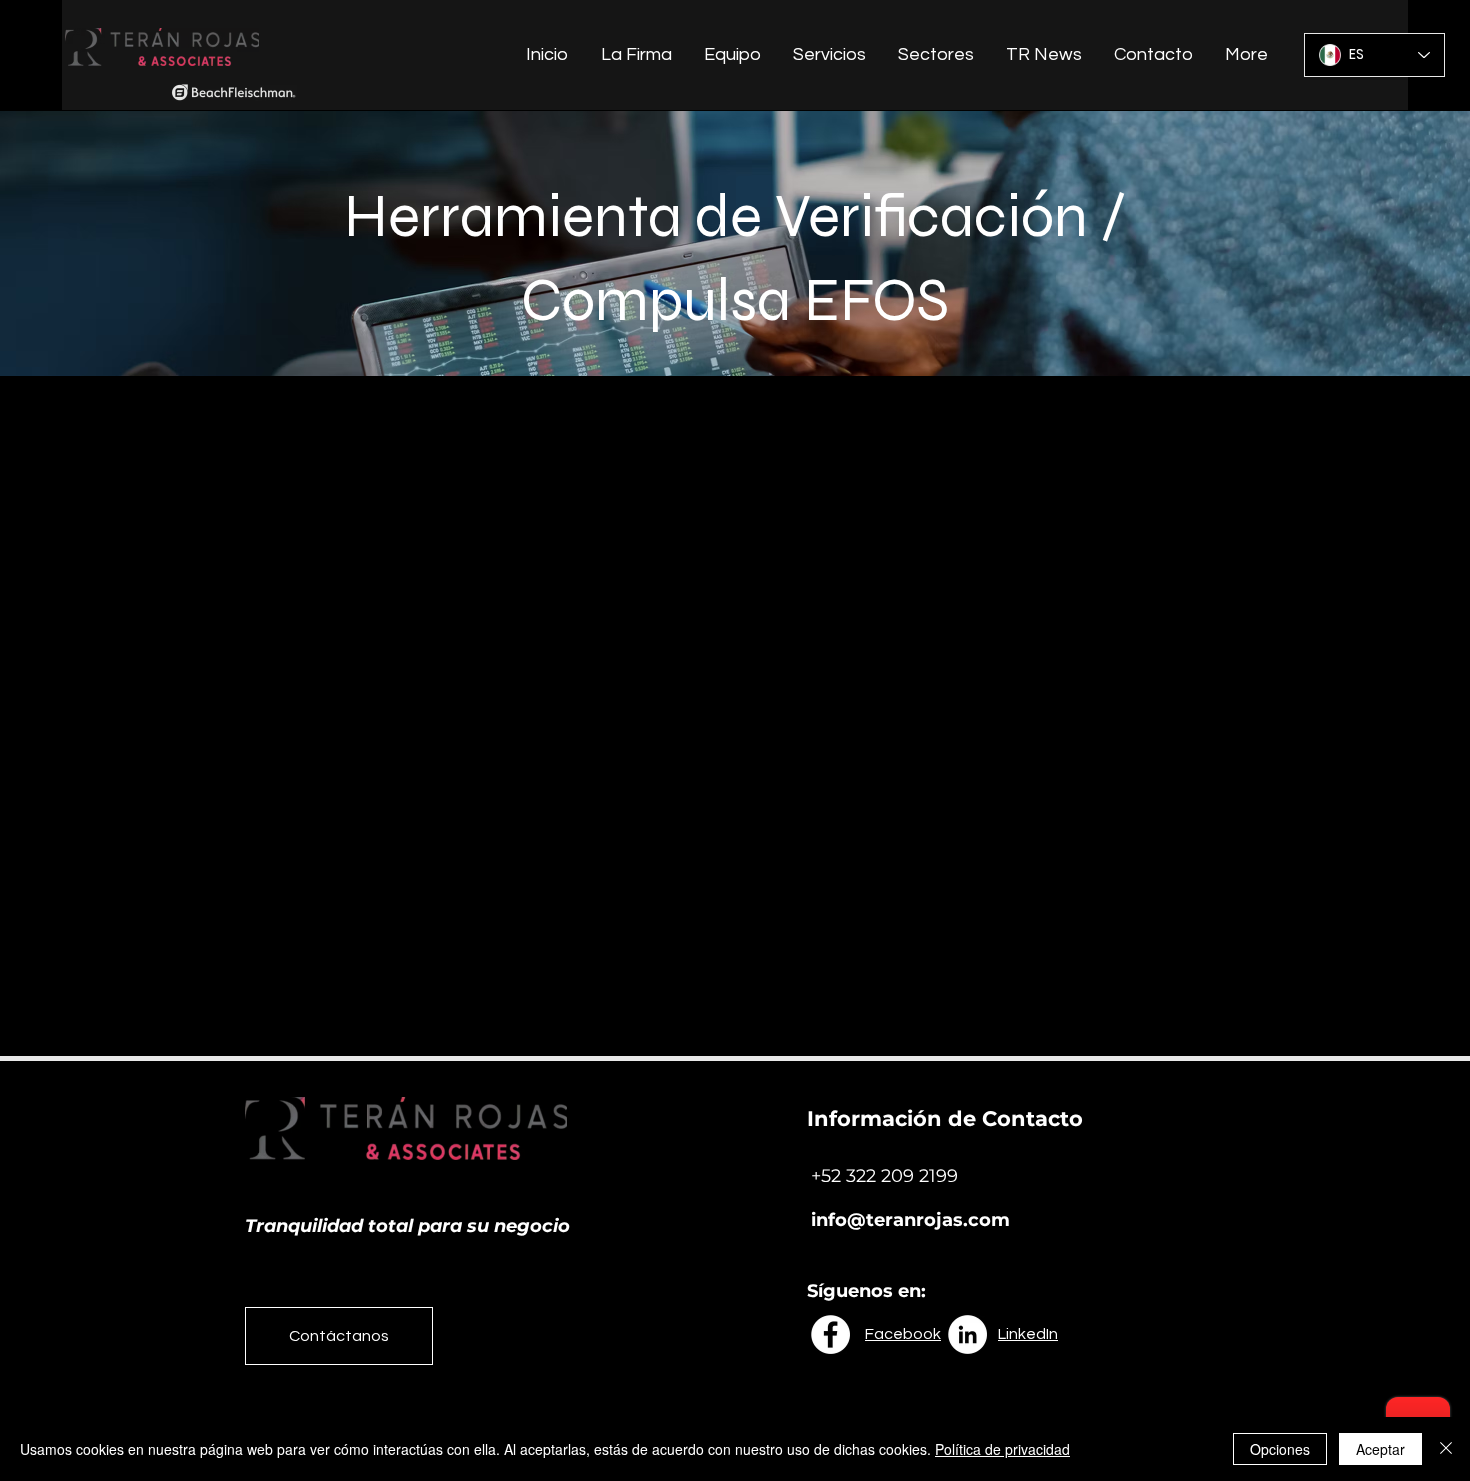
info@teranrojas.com (910, 1220)
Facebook (903, 1334)
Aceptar (1380, 1449)
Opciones (1280, 1449)
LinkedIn (1028, 1334)
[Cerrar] (1446, 1449)
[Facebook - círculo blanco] (830, 1334)
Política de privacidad (1002, 1449)
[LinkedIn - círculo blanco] (967, 1334)
